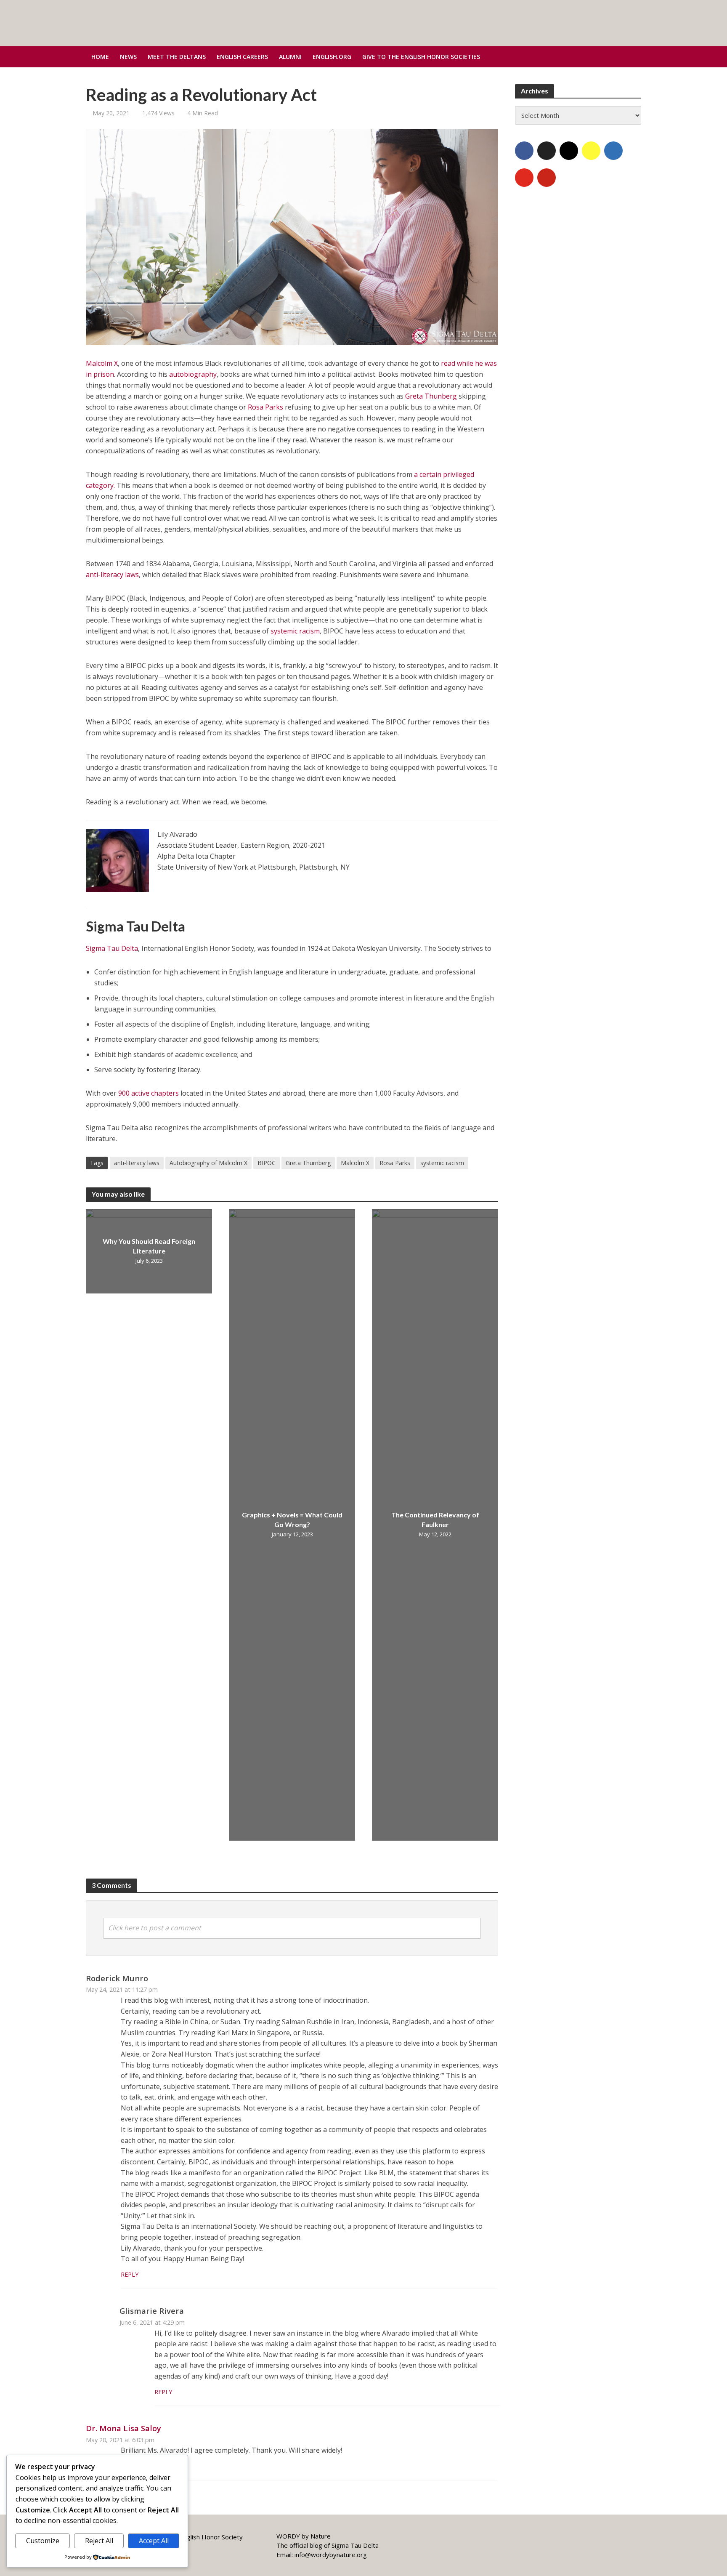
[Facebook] (524, 151)
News (128, 57)
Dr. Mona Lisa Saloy (123, 2428)
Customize (43, 2541)
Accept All (154, 2541)
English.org (332, 57)
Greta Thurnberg (308, 1163)
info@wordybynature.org (331, 2555)
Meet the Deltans (177, 57)
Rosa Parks (265, 407)
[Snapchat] (591, 151)
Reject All (99, 2541)
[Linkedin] (613, 151)
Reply (130, 2274)
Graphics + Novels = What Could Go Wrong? (292, 1520)
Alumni (290, 57)
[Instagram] (569, 151)
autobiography (193, 374)
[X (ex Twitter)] (547, 151)
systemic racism (295, 631)
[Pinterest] (547, 178)
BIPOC (267, 1163)
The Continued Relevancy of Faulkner (435, 1520)
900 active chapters (149, 1093)
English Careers (242, 57)
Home (100, 57)
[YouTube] (524, 178)
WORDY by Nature (304, 2536)
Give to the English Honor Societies (421, 57)
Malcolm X (102, 363)
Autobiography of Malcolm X (208, 1163)
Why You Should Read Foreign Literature (149, 1246)
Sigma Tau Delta (112, 948)
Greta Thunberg (431, 396)
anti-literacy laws (112, 575)
